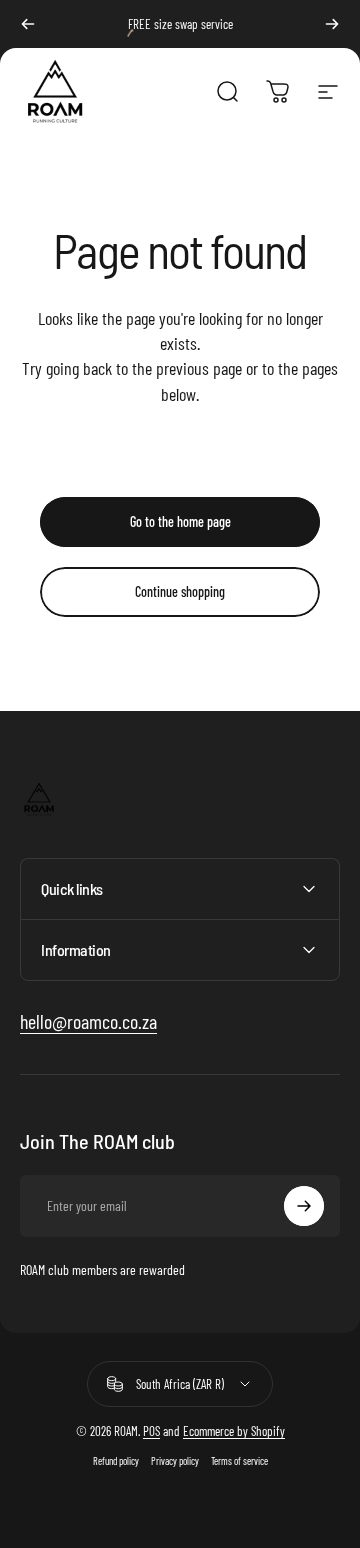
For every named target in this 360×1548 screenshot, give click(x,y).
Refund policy (116, 1461)
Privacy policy (175, 1461)
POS (151, 1431)
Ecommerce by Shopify (234, 1431)
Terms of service (239, 1461)
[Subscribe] (304, 1206)
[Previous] (28, 24)
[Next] (332, 24)
